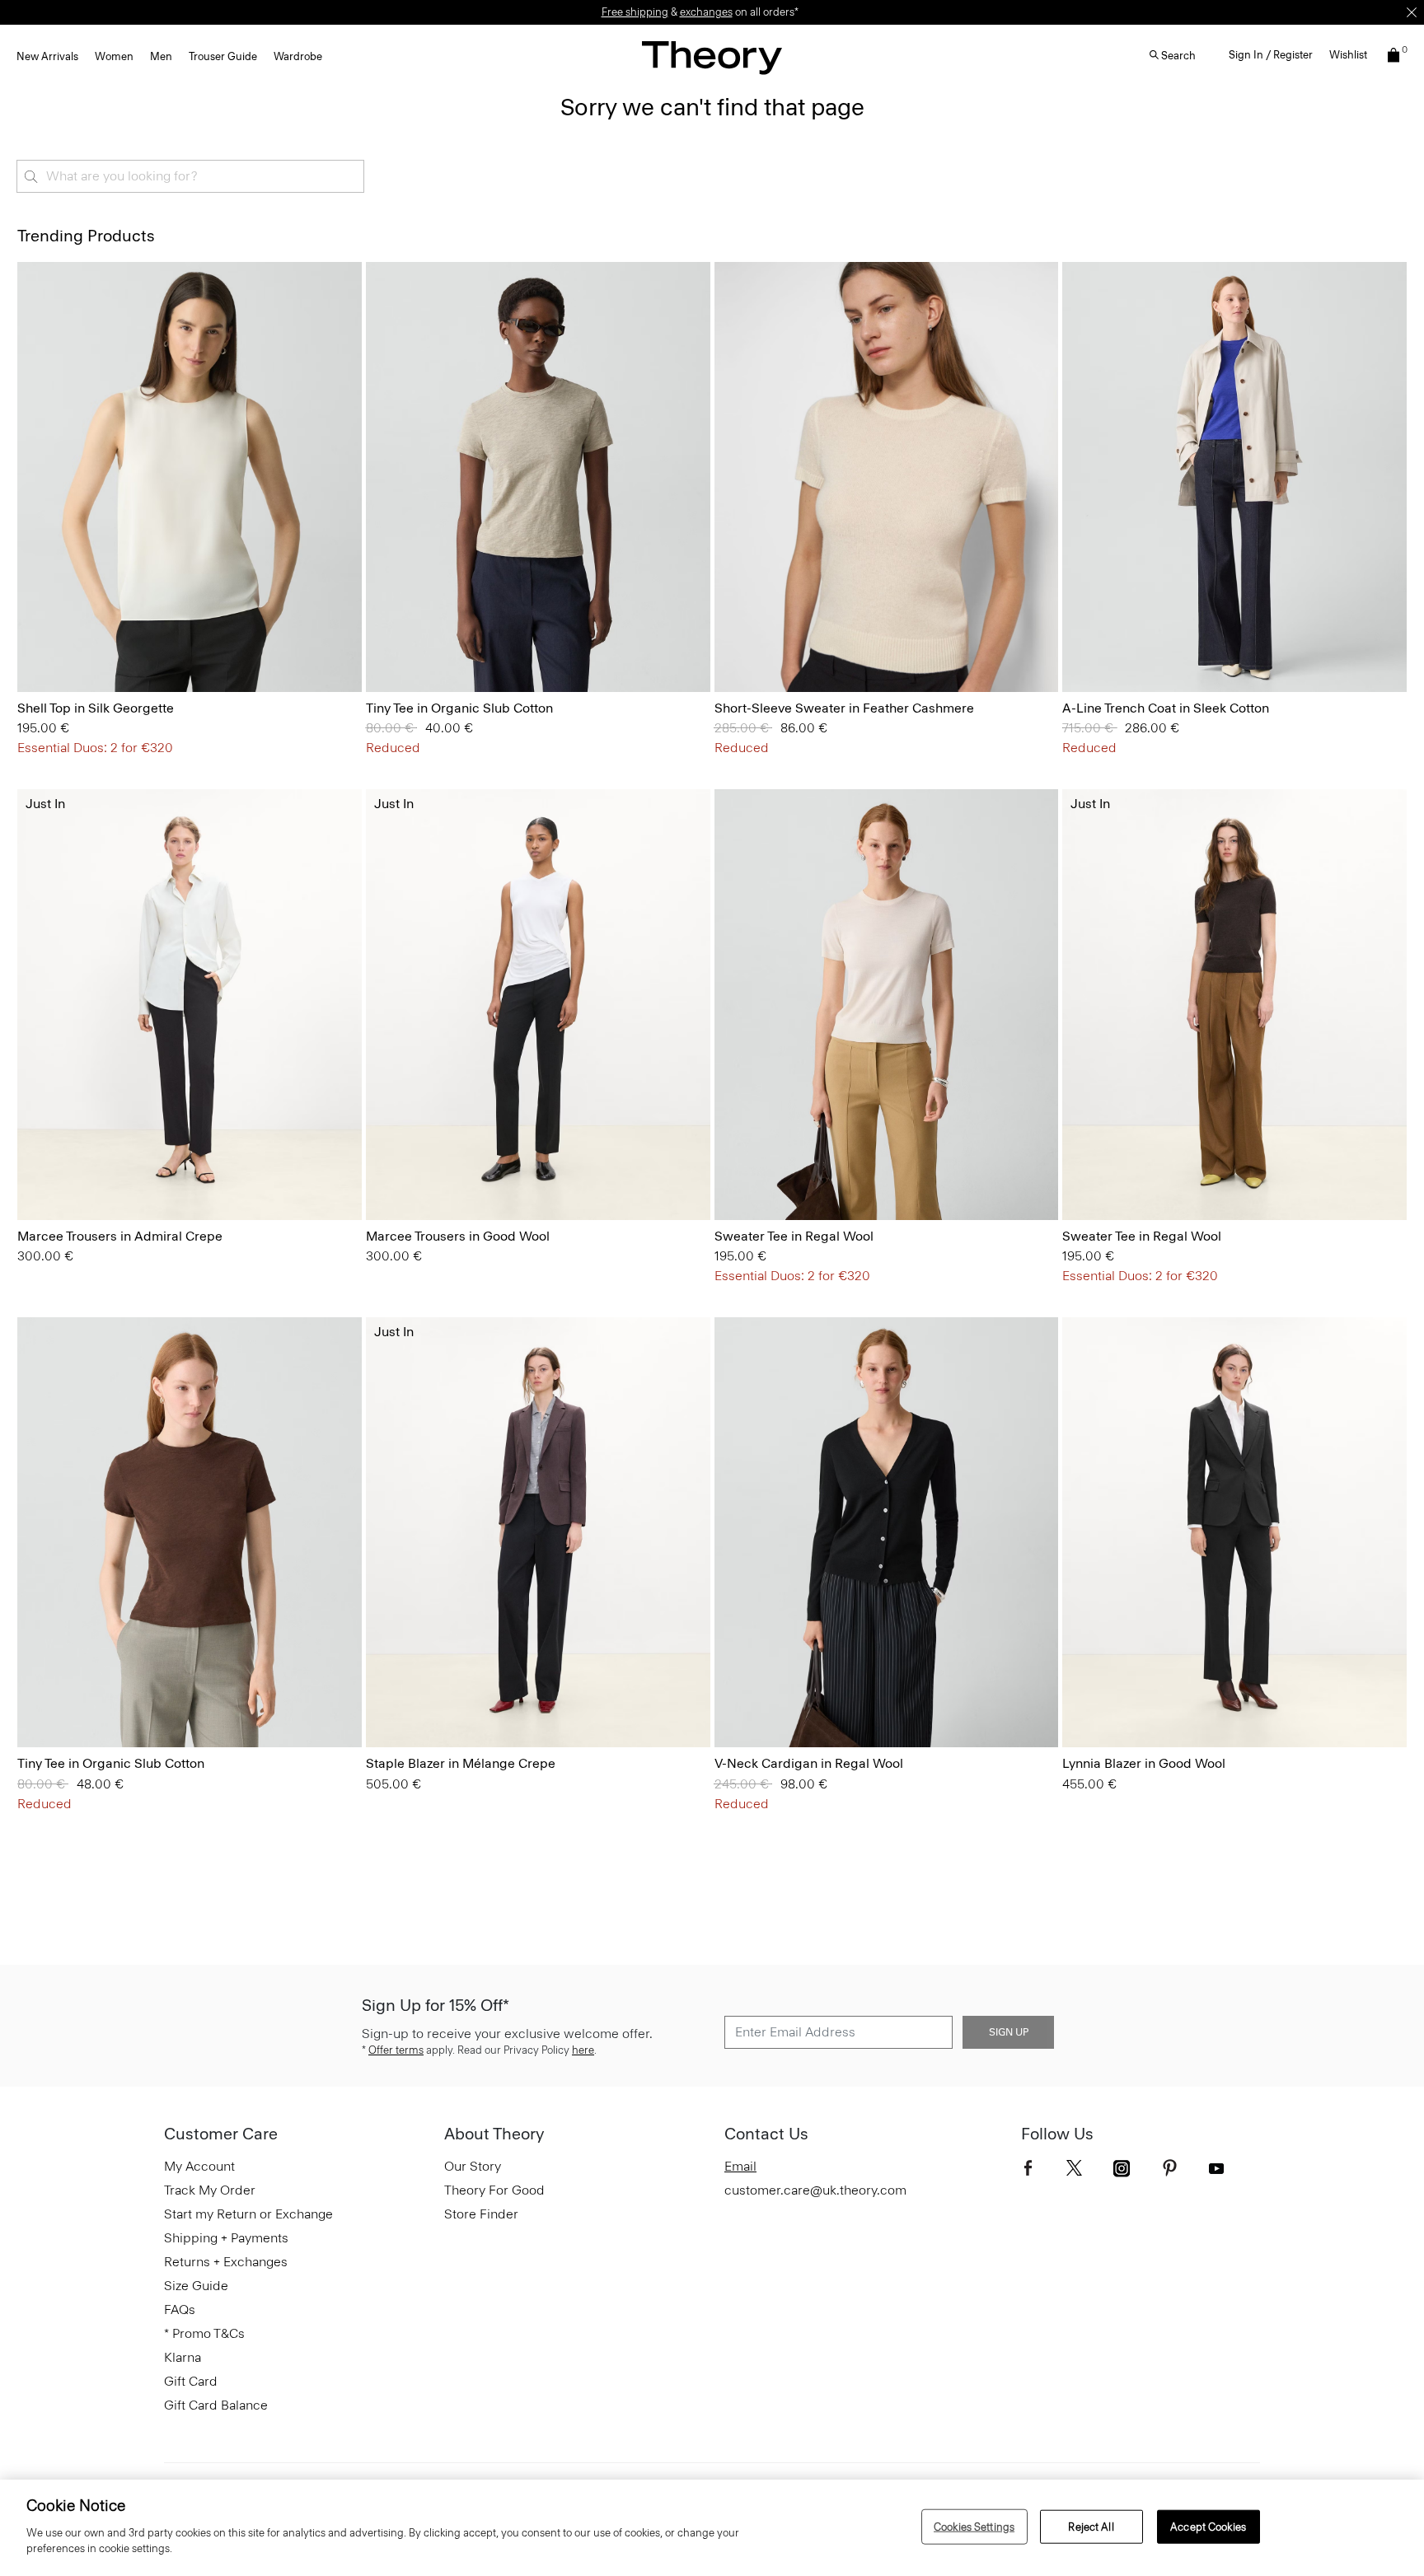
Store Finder (481, 2214)
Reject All (1091, 2526)
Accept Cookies (1208, 2526)
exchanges (706, 12)
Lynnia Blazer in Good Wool (1144, 1763)
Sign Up (1009, 2032)
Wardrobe (298, 56)
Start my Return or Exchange (248, 2214)
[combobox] (190, 176)
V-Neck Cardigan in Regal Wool (809, 1763)
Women (114, 56)
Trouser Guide (223, 56)
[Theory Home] (712, 57)
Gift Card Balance (216, 2405)
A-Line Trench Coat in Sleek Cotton (1166, 708)
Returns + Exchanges (226, 2262)
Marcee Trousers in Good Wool (458, 1236)
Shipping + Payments (226, 2238)
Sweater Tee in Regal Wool (794, 1236)
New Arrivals (47, 56)
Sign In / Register (1271, 55)
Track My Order (210, 2190)
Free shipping (635, 12)
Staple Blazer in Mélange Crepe (461, 1763)
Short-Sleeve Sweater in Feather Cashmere (844, 708)
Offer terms (396, 2050)
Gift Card (191, 2381)
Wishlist (1348, 55)
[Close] (1412, 12)
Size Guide (196, 2286)
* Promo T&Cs (204, 2333)
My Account (199, 2166)
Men (161, 56)
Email (740, 2166)
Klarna (183, 2357)
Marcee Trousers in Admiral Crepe (120, 1236)
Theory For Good (494, 2190)
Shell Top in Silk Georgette (96, 708)
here (583, 2050)
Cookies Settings (974, 2526)
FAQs (180, 2310)
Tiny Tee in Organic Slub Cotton (459, 708)
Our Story (473, 2166)
